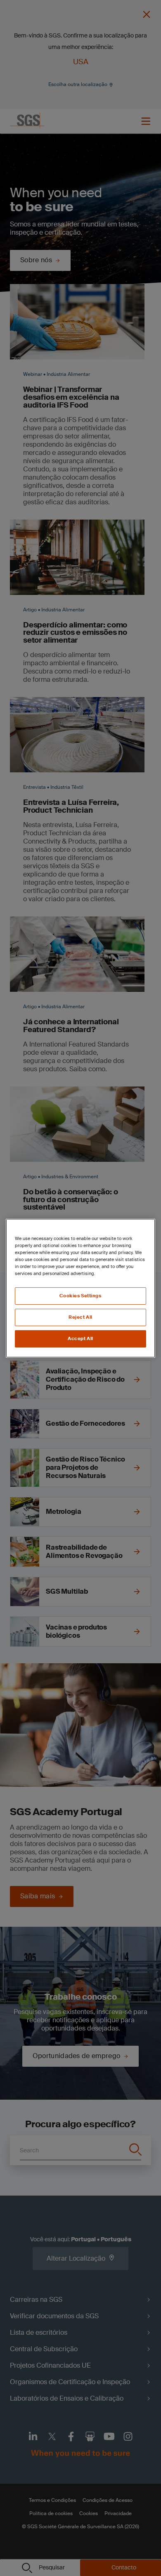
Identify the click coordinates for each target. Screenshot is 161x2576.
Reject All (80, 1317)
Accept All (80, 1339)
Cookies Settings (80, 1296)
